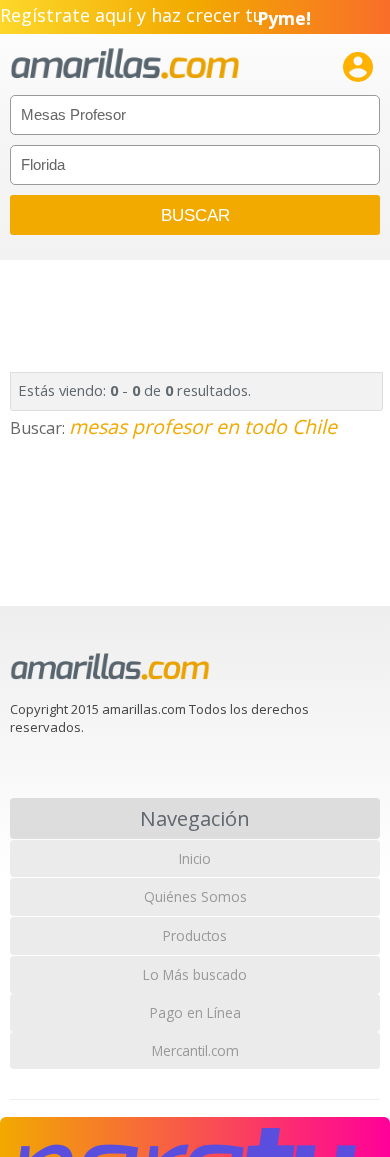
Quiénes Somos (195, 896)
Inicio (195, 858)
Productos (195, 935)
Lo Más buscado (195, 974)
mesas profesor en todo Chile (203, 426)
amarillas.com (125, 64)
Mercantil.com (195, 1050)
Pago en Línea (195, 1012)
